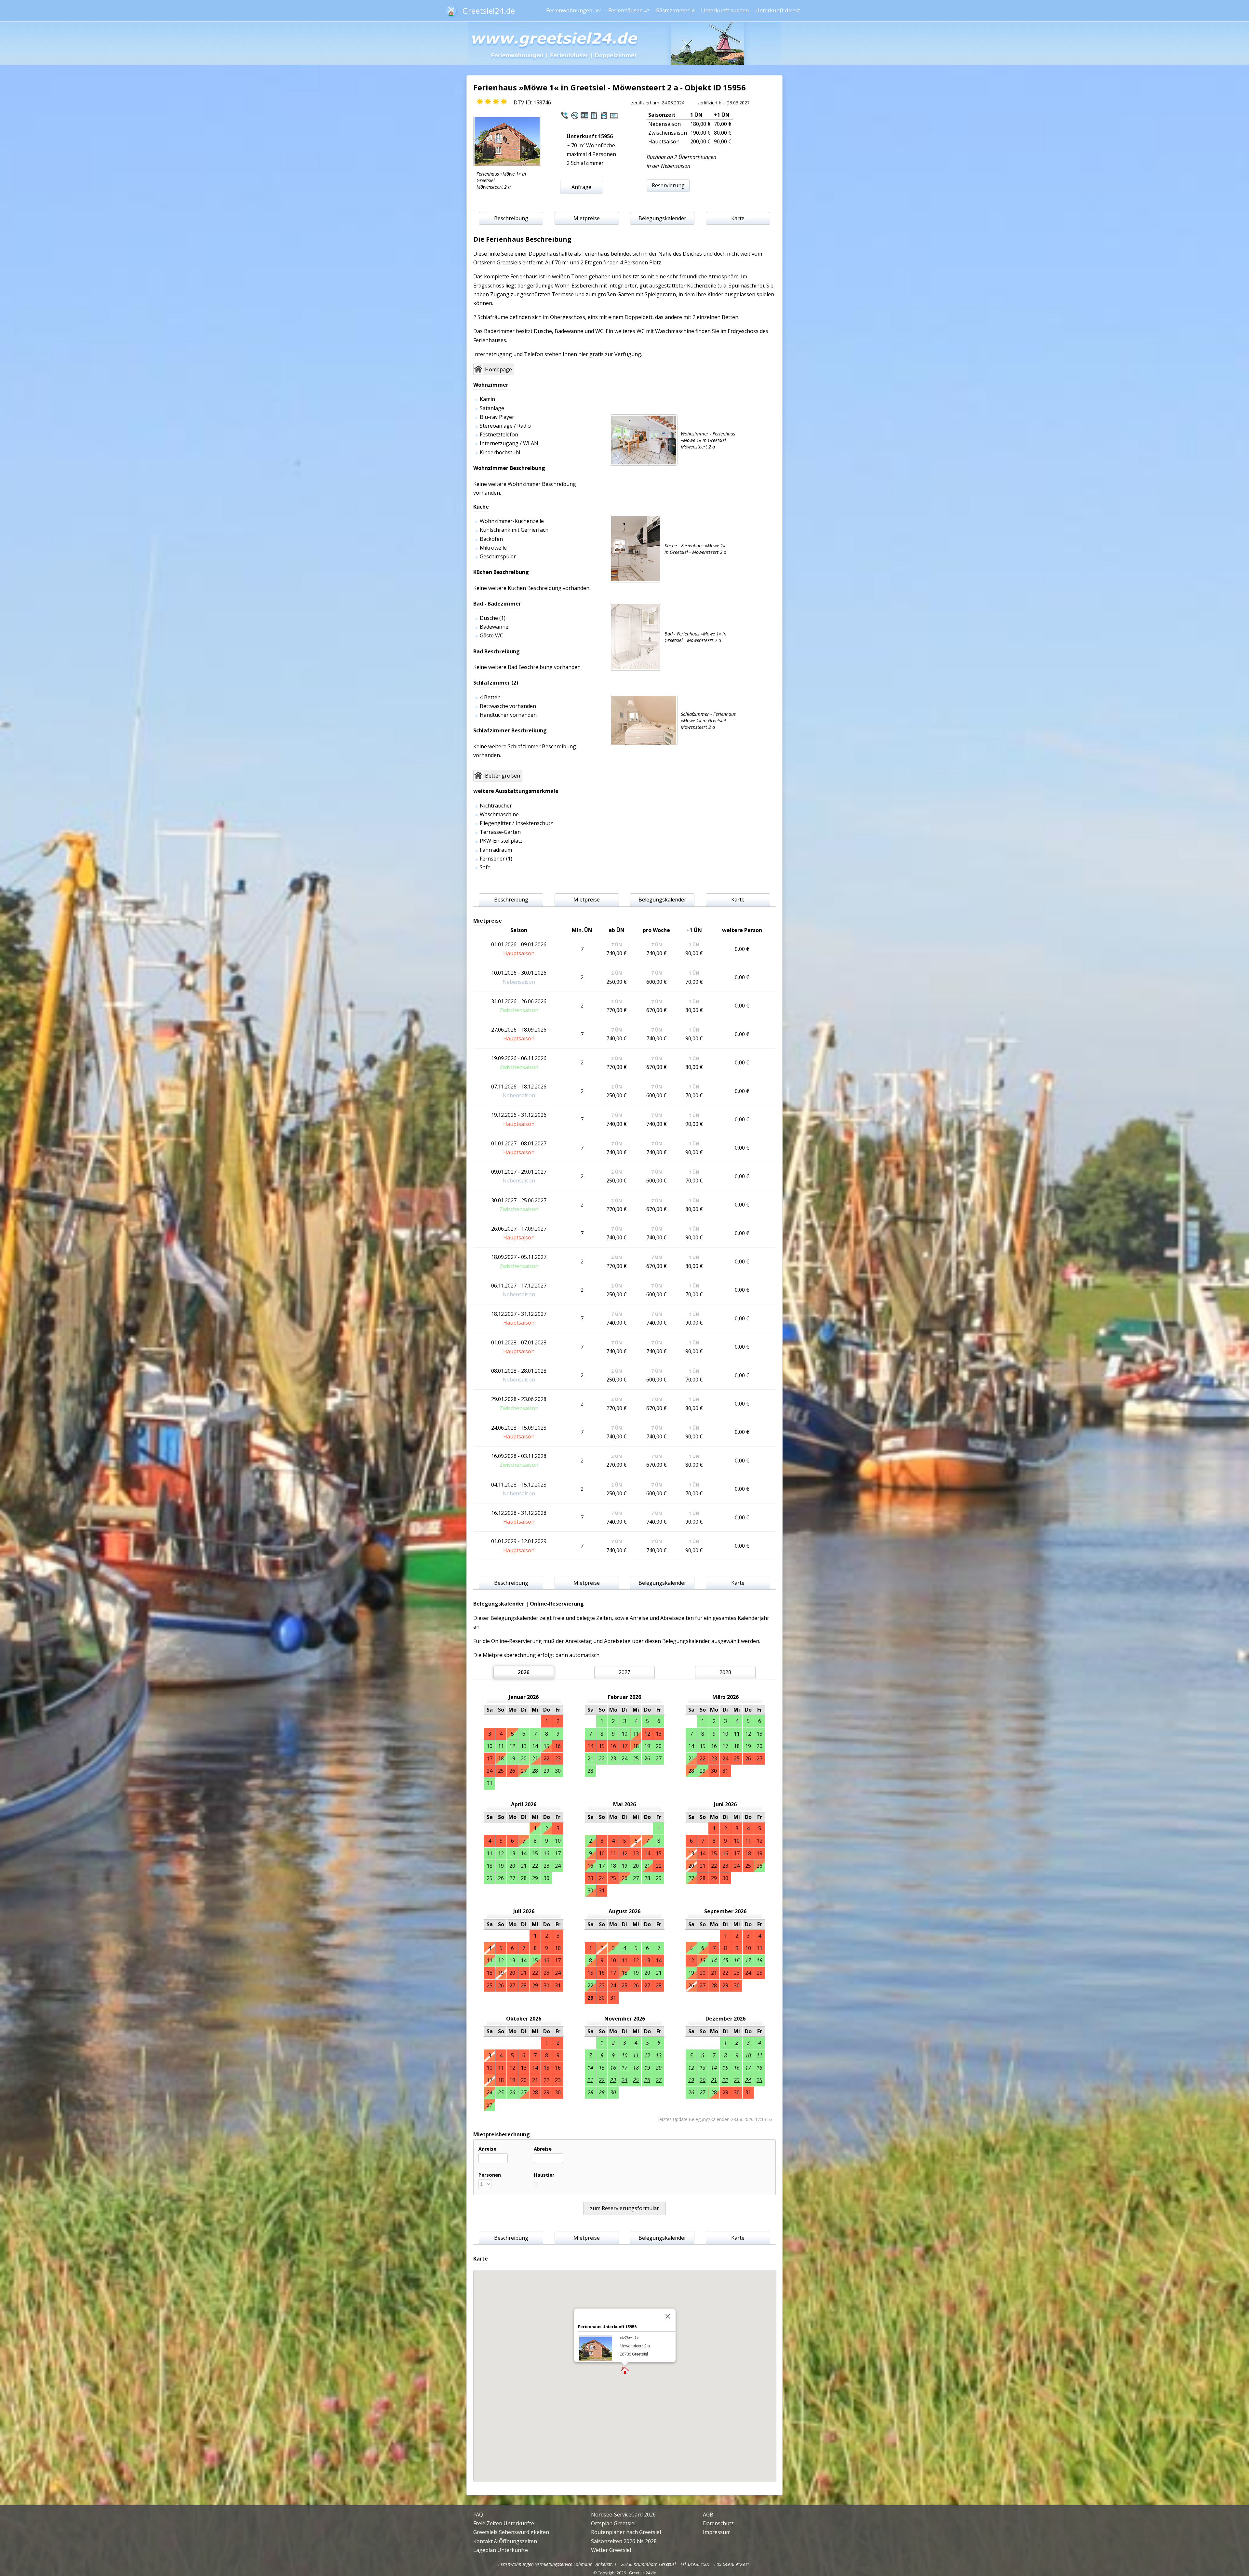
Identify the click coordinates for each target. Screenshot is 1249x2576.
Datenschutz (718, 2523)
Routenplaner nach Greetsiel (626, 2532)
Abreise (543, 2149)
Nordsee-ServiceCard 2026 (623, 2515)
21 (590, 2080)
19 (647, 2068)
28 (590, 2092)
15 (725, 1960)
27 (659, 2080)
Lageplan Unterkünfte (501, 2550)
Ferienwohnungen (574, 10)
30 (613, 2092)
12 (647, 2055)
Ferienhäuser (629, 10)
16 (737, 1960)
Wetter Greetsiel (611, 2550)
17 (748, 1960)
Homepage (498, 369)
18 (636, 2068)
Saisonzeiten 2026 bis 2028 (624, 2541)
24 (490, 2092)
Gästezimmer (675, 10)
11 (636, 2055)
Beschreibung (511, 218)
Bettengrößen (503, 776)
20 (659, 2068)
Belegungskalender (662, 218)
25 (501, 2092)
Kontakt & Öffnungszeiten (505, 2541)
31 (490, 2105)
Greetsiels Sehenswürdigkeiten (511, 2532)
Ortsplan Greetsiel (613, 2523)
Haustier (544, 2175)
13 (703, 1960)
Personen (490, 2175)
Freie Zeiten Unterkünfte (504, 2523)
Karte (738, 218)
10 (624, 2055)
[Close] (668, 2316)
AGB (708, 2515)
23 (613, 2080)
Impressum (717, 2532)
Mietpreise (587, 218)
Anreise (487, 2149)
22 (602, 2080)
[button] (625, 2371)
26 (647, 2080)
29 (602, 2092)
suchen (725, 10)
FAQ (478, 2515)
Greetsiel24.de (489, 11)
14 (714, 1960)
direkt (778, 10)
